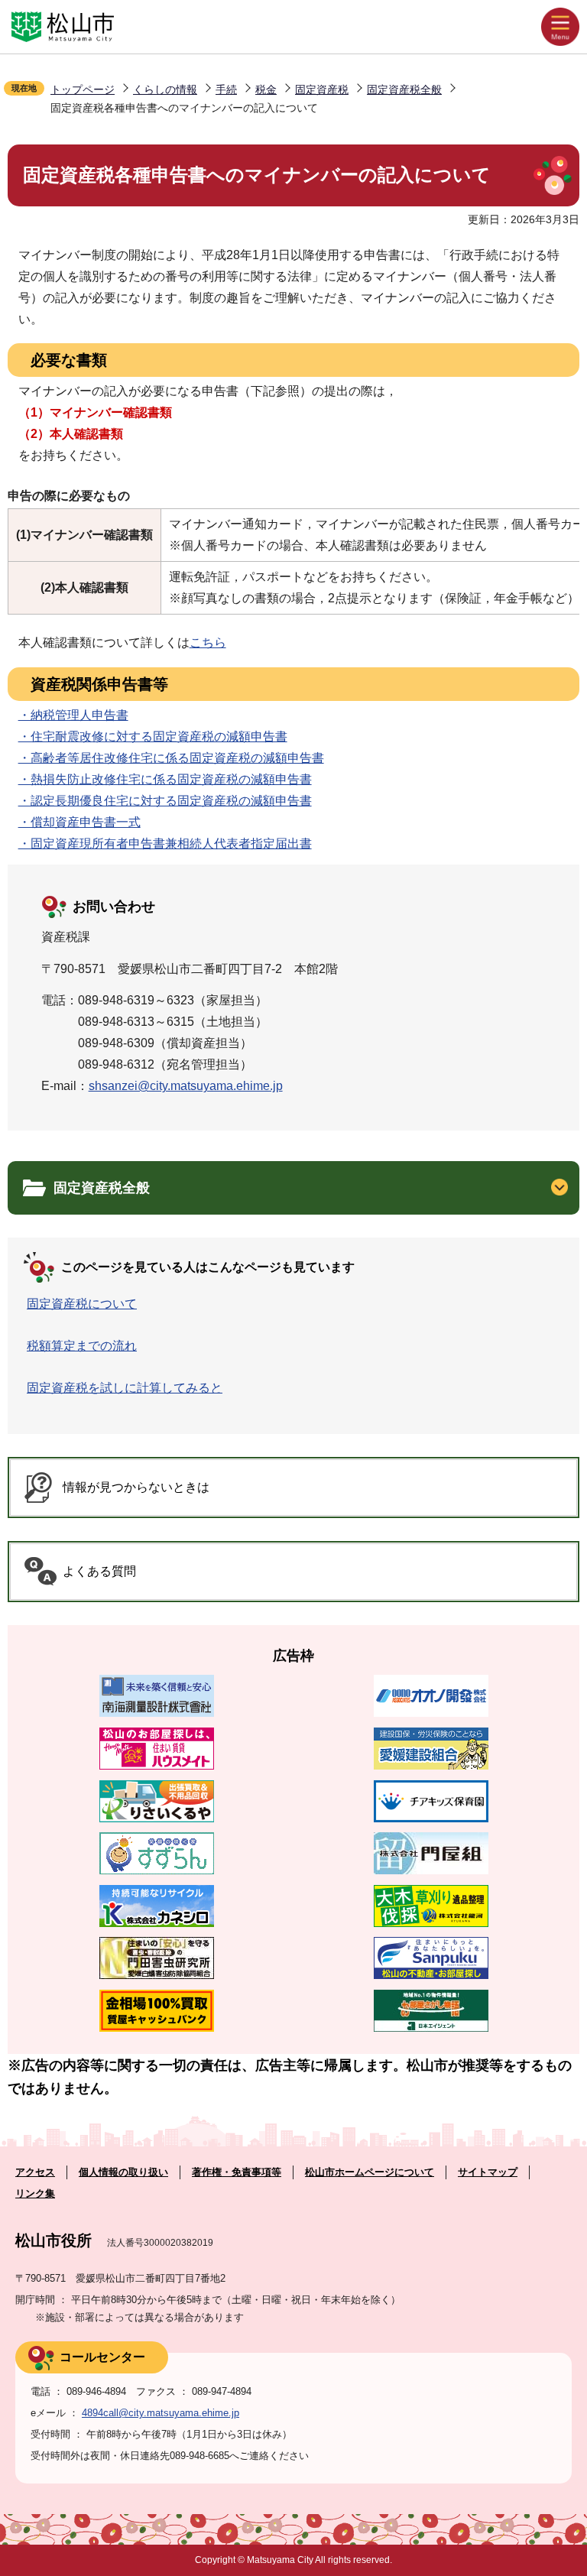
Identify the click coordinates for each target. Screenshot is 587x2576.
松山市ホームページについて (370, 2172)
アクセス (35, 2172)
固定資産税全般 (404, 89)
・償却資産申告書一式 (79, 822)
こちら (208, 642)
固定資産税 (322, 89)
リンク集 (35, 2193)
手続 (226, 89)
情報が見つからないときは (136, 1487)
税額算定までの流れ (82, 1346)
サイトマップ (488, 2172)
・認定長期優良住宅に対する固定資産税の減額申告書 (165, 801)
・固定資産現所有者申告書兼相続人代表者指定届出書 (165, 844)
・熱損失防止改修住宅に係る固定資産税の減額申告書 (165, 779)
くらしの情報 (165, 89)
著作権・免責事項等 (237, 2172)
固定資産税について (82, 1304)
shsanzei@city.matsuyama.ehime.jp (186, 1086)
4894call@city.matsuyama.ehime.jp (161, 2413)
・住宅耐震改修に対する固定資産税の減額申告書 (153, 736)
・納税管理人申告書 (73, 715)
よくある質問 (99, 1571)
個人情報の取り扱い (123, 2172)
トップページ (83, 89)
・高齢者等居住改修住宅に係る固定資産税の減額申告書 (171, 758)
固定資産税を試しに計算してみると (125, 1388)
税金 (266, 89)
